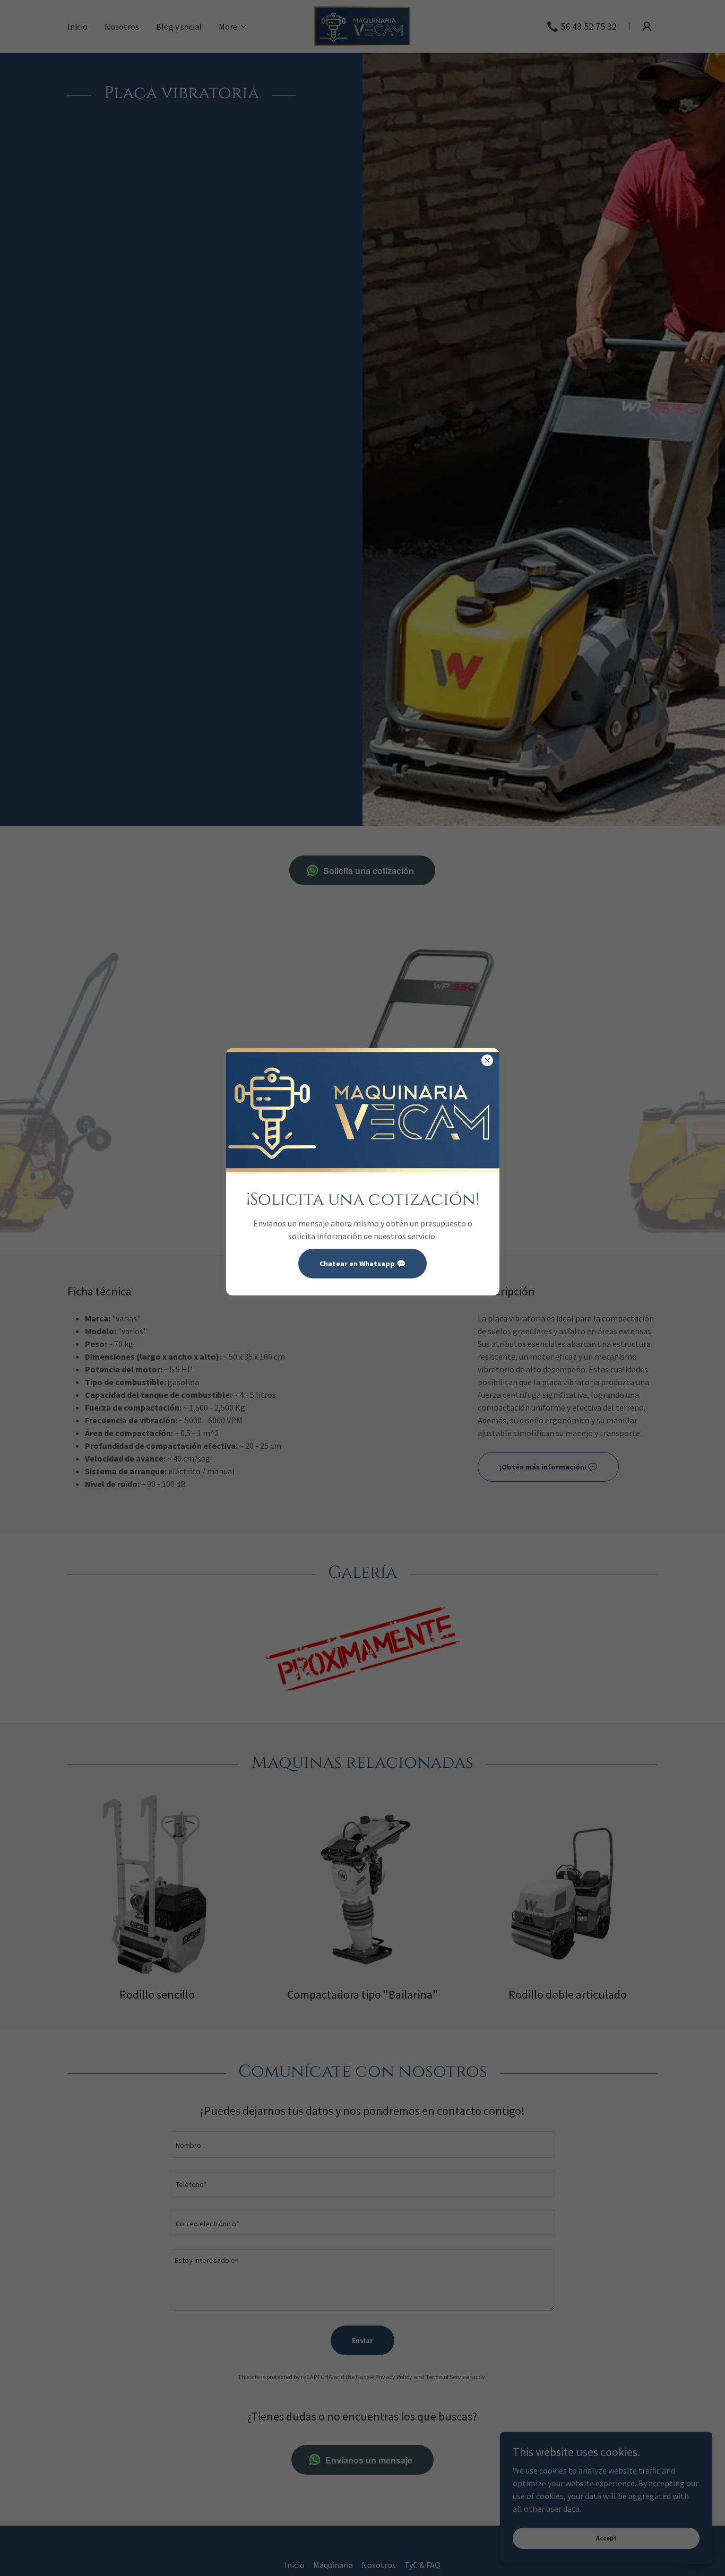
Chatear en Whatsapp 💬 (362, 1264)
